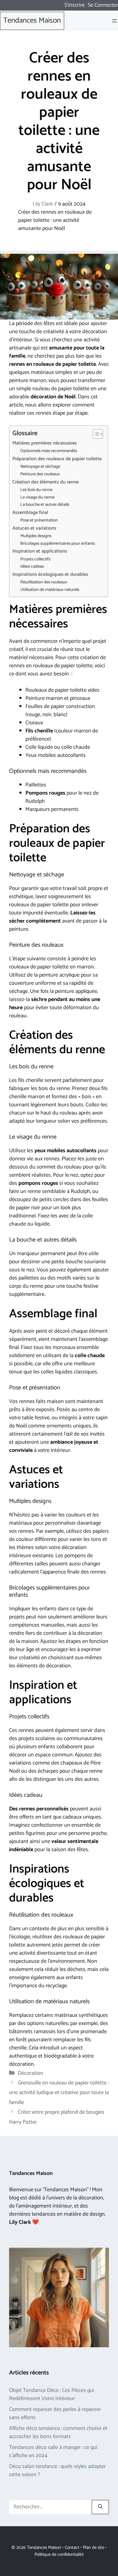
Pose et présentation (39, 520)
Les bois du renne (36, 490)
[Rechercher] (100, 2507)
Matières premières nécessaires (45, 443)
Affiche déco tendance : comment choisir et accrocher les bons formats (58, 2433)
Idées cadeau (32, 567)
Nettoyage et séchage (40, 467)
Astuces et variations (34, 528)
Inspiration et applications (40, 551)
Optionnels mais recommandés (49, 451)
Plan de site (93, 2547)
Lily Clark (43, 204)
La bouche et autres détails (45, 505)
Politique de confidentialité (59, 2554)
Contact (72, 2547)
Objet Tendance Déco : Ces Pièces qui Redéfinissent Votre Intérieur (52, 2394)
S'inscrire (75, 5)
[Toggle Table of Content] (95, 434)
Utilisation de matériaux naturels (50, 590)
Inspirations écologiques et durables (50, 575)
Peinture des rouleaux (40, 474)
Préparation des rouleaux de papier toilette (57, 459)
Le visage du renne (37, 497)
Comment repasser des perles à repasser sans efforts (55, 2413)
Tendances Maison (32, 21)
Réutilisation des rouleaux (44, 582)
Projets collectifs (35, 559)
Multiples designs (36, 536)
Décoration (31, 2073)
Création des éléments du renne (46, 482)
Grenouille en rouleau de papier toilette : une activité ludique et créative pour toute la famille (59, 2093)
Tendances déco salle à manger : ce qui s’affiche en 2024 (53, 2452)
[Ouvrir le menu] (114, 21)
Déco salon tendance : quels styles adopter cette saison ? (57, 2471)
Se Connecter (103, 5)
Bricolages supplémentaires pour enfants (58, 544)
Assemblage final (30, 513)
